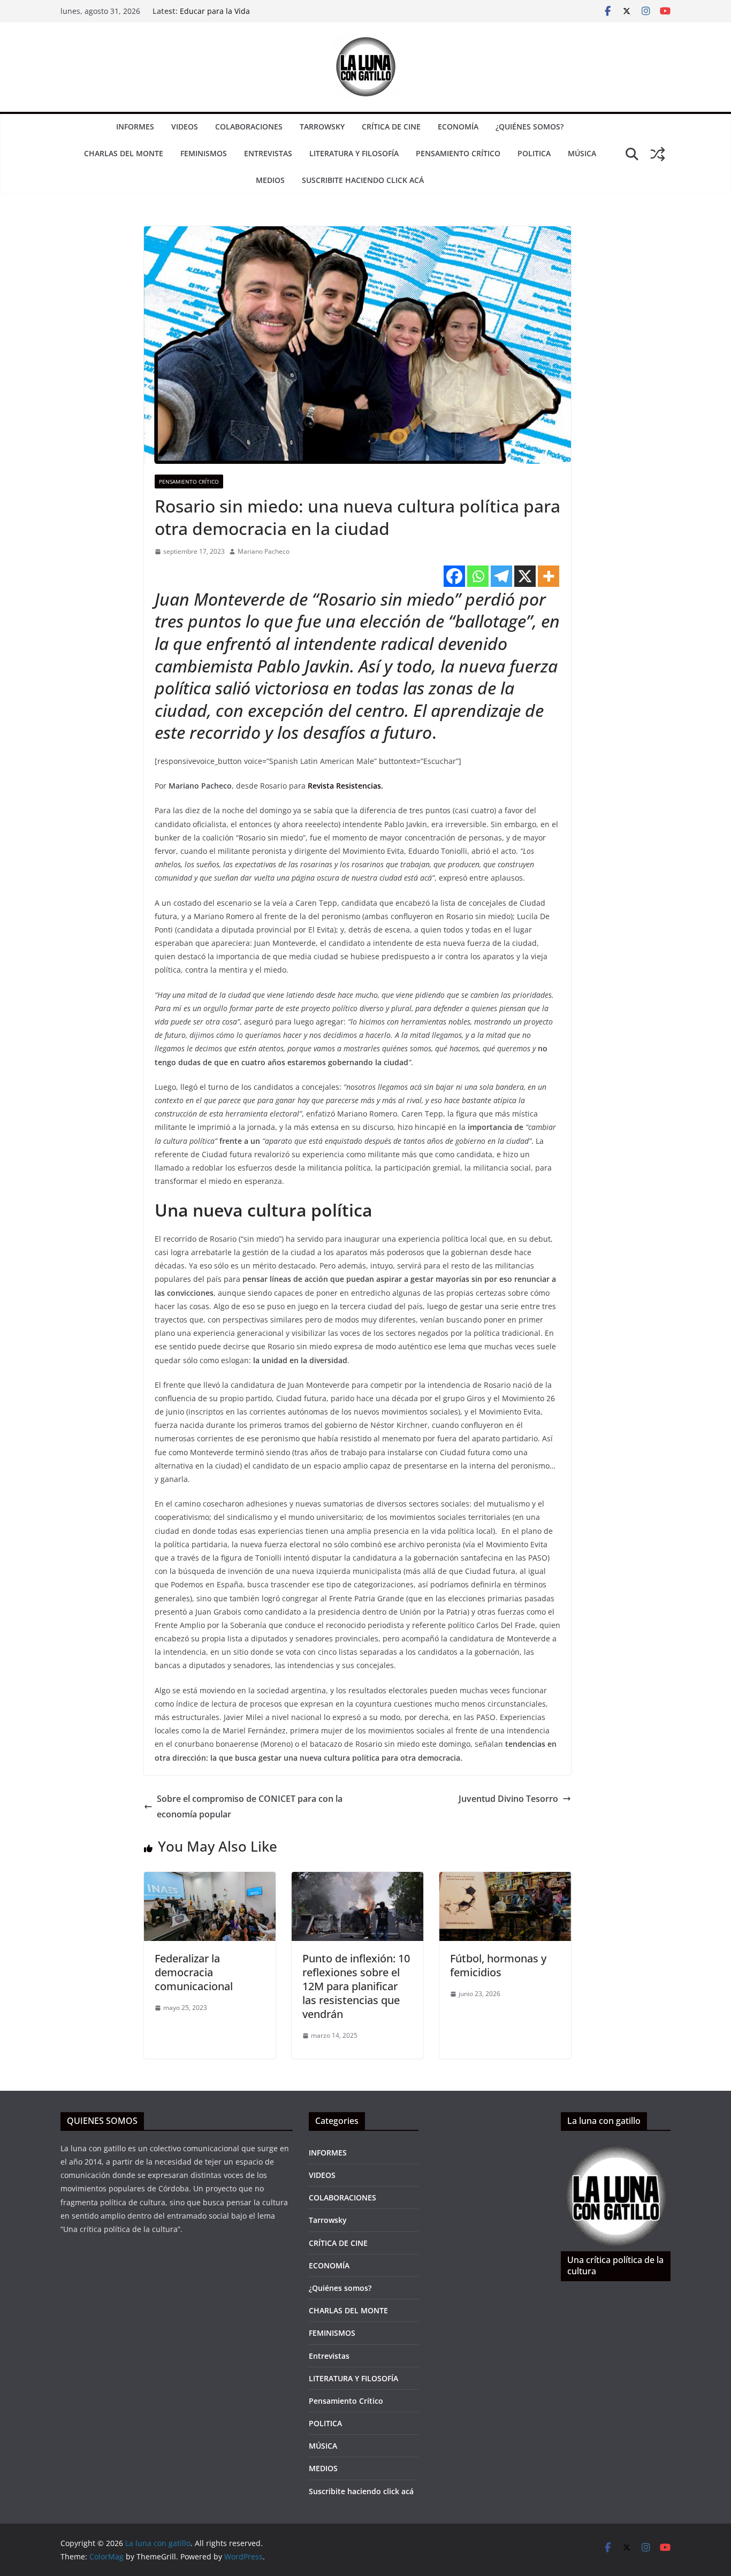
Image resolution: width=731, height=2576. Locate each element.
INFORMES (135, 127)
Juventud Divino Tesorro (508, 1799)
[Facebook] (454, 576)
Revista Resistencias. (345, 786)
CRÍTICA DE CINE (391, 127)
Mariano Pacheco (264, 551)
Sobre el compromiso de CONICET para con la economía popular (250, 1806)
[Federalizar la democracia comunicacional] (210, 1879)
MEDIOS (270, 180)
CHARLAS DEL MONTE (124, 153)
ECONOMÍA (458, 127)
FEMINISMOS (204, 153)
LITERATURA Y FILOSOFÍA (354, 153)
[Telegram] (501, 576)
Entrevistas (268, 153)
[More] (549, 576)
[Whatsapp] (478, 576)
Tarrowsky (322, 127)
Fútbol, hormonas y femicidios (498, 1965)
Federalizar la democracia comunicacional (194, 1972)
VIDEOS (185, 127)
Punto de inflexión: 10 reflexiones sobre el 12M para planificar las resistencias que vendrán (356, 1986)
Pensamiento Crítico (458, 153)
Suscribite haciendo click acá (363, 180)
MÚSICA (582, 153)
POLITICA (534, 153)
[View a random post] (658, 154)
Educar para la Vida (215, 11)
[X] (525, 576)
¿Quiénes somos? (530, 127)
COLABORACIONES (249, 127)
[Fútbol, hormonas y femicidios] (505, 1879)
